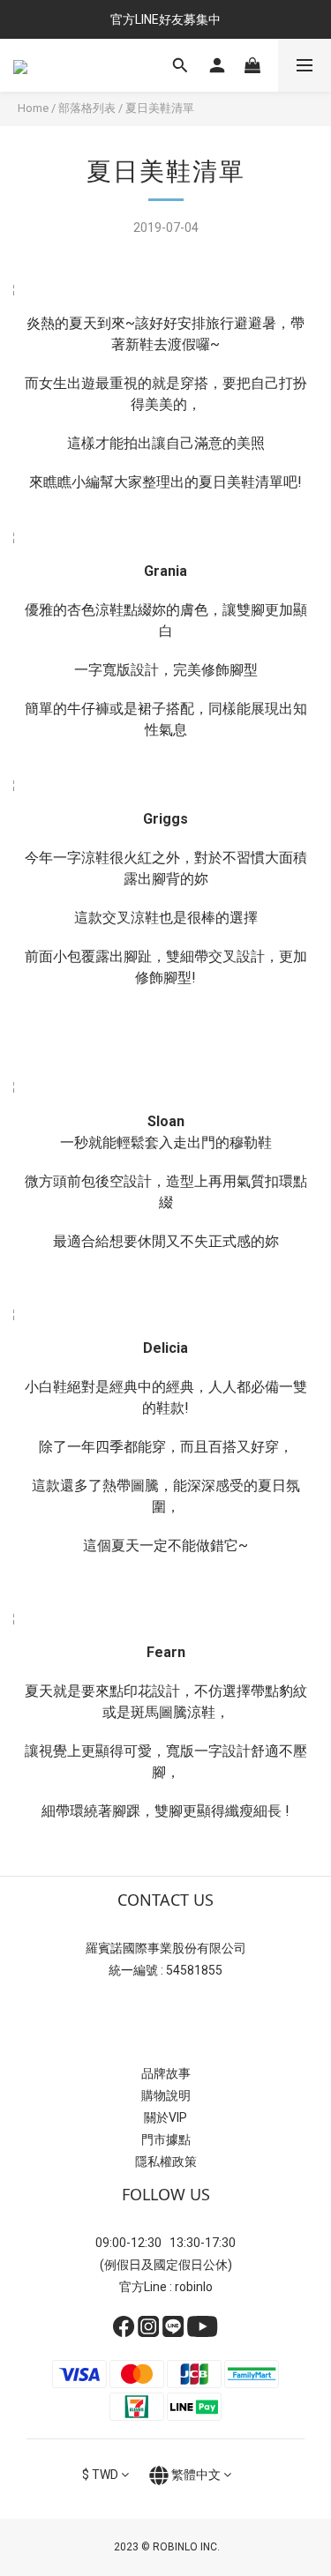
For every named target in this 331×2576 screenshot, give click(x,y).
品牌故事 (166, 2073)
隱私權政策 (166, 2162)
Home (33, 108)
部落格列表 (87, 108)
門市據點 (166, 2139)
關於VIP (165, 2117)
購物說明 (166, 2095)
